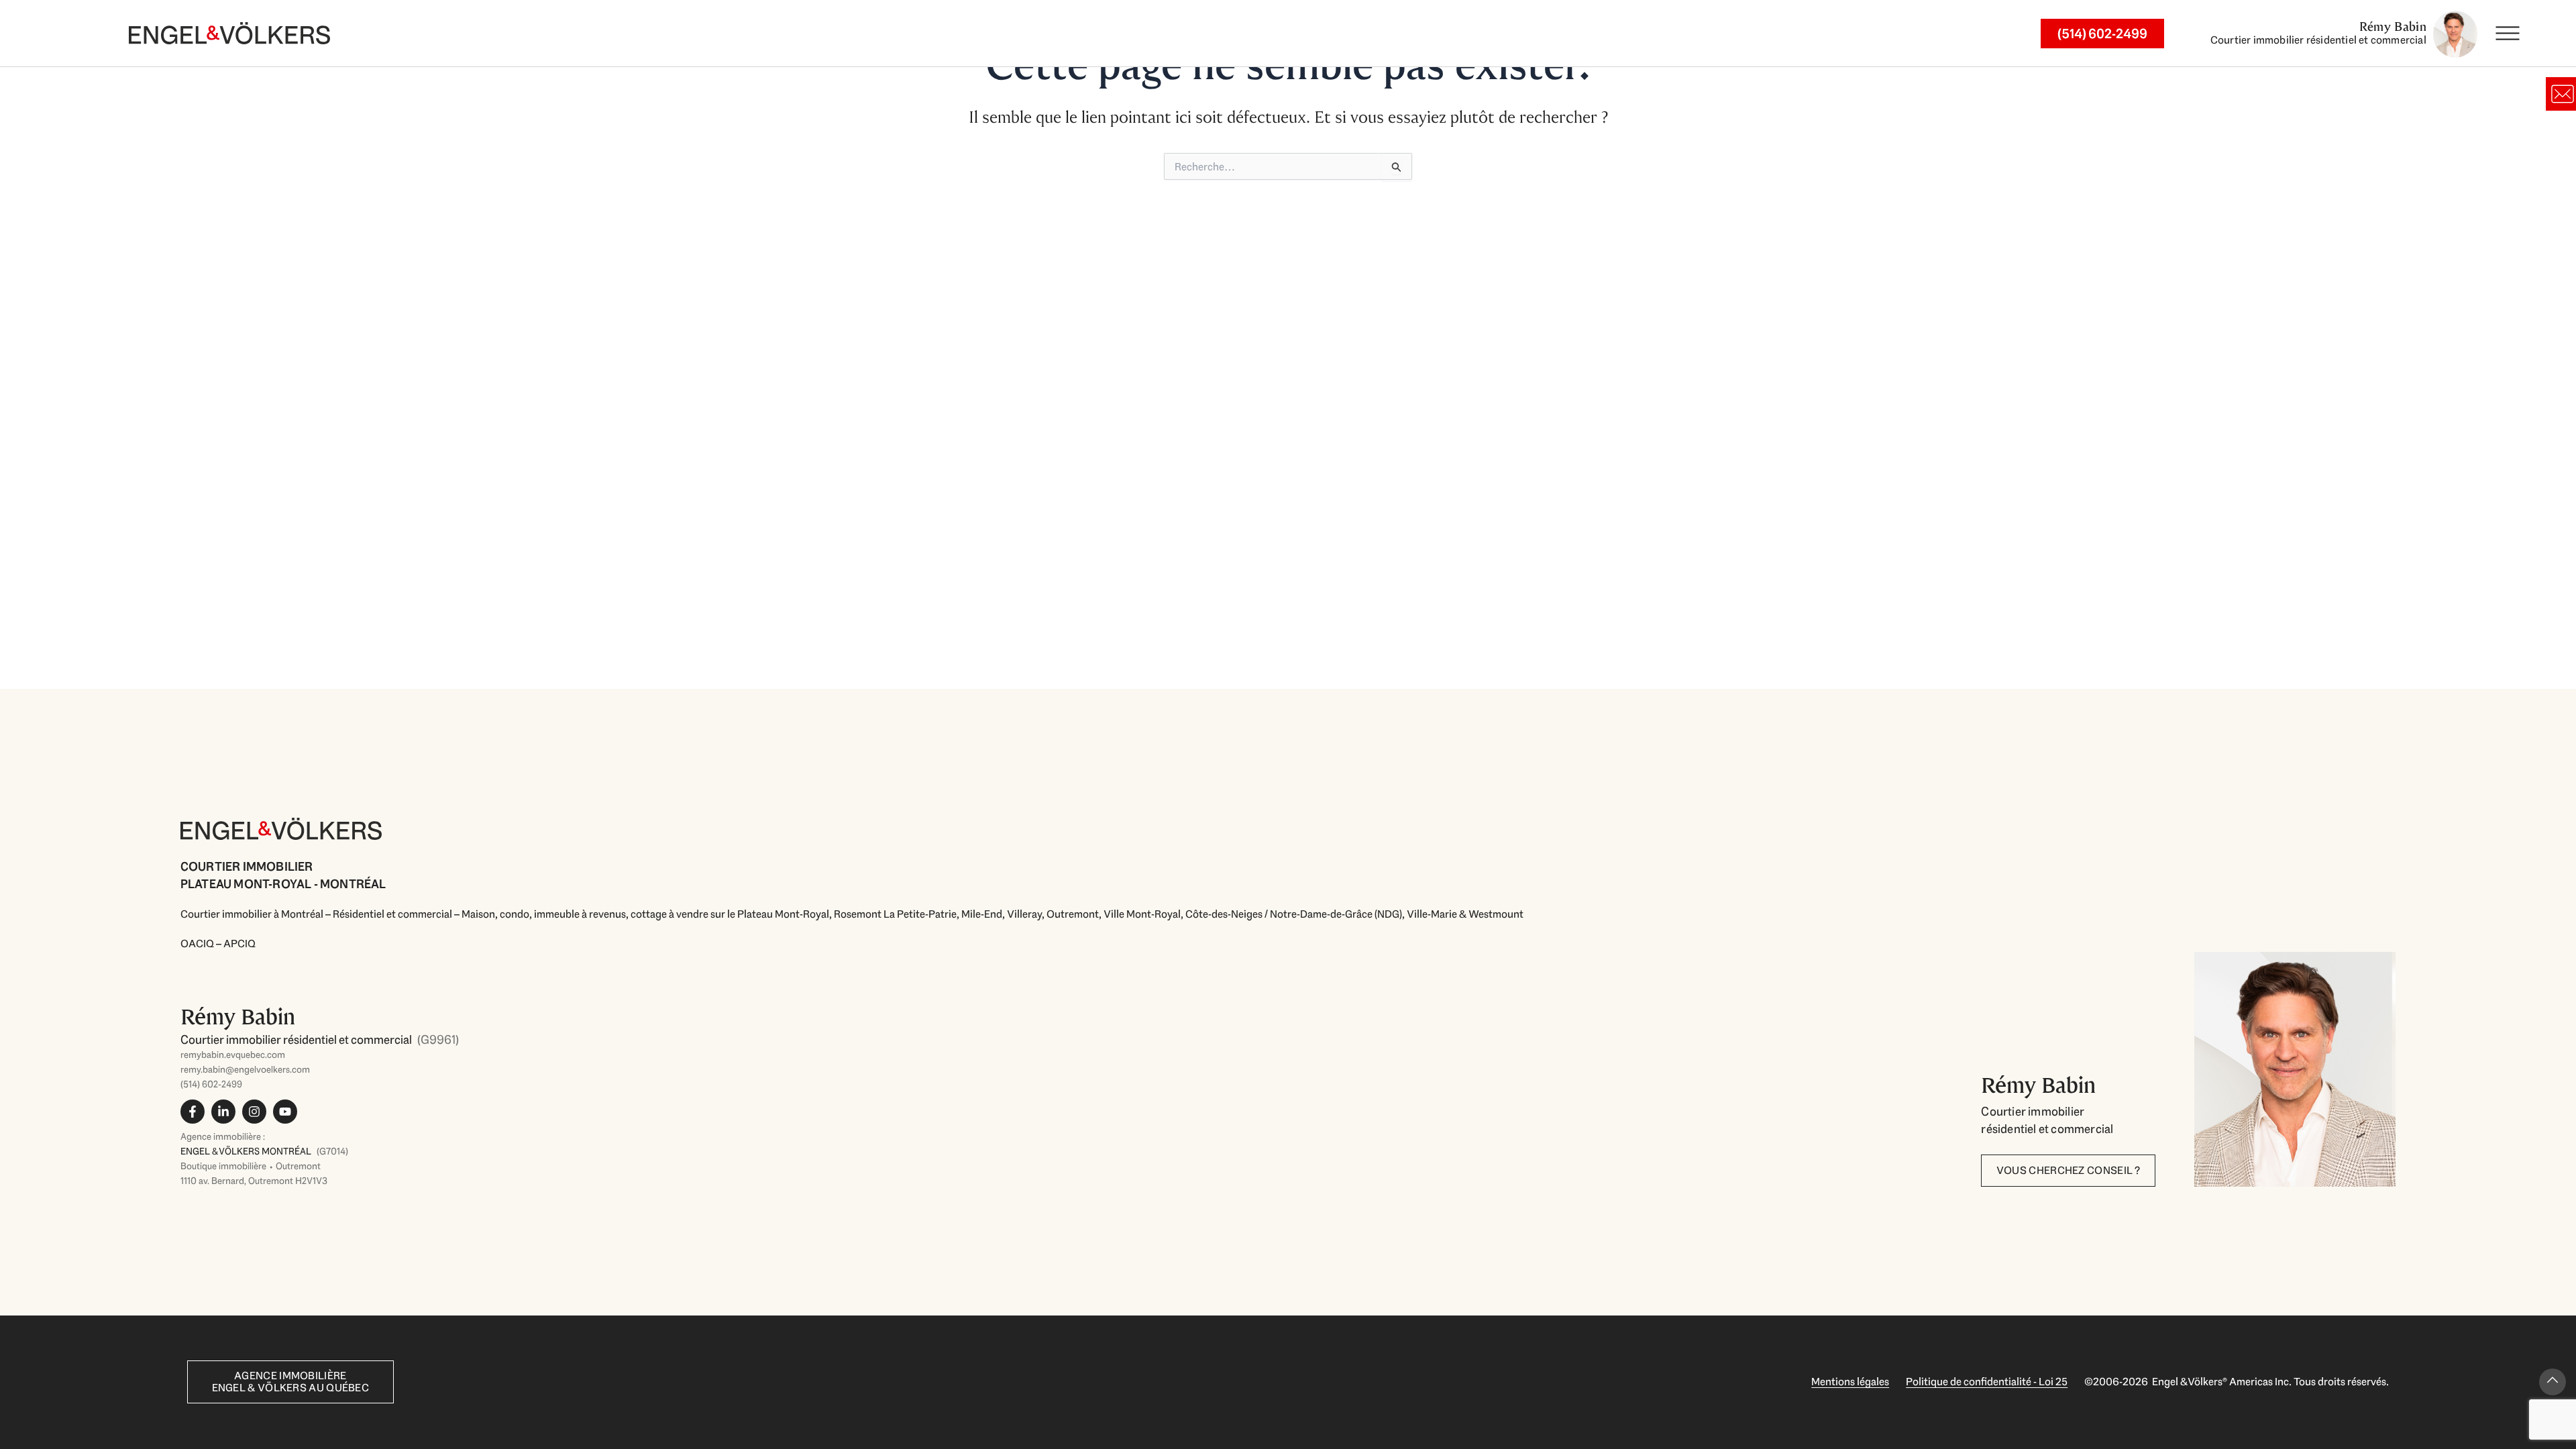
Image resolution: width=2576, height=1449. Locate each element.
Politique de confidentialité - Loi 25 (1987, 1382)
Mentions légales (1850, 1382)
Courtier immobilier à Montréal (252, 914)
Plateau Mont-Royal (783, 914)
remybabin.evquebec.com (233, 1055)
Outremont (1073, 914)
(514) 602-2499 (211, 1084)
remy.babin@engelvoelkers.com (245, 1069)
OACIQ (197, 944)
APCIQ (239, 944)
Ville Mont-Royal (1142, 914)
